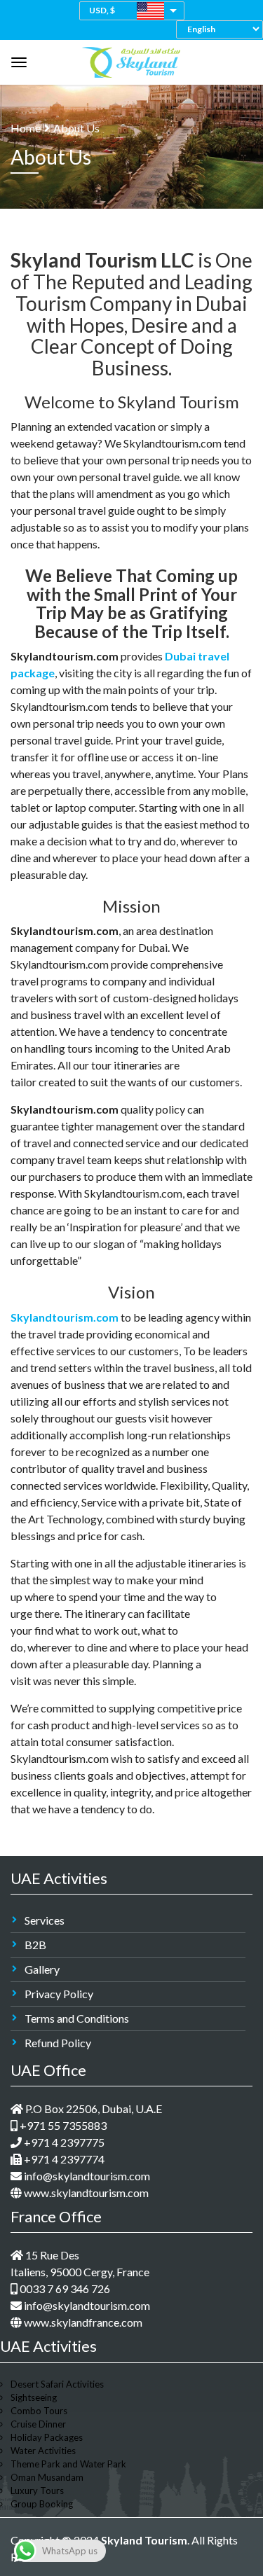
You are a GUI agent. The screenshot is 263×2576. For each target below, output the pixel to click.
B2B (35, 1945)
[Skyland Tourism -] (131, 59)
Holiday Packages (47, 2437)
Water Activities (43, 2451)
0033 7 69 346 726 (64, 2288)
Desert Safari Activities (57, 2384)
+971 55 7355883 (62, 2125)
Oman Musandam (47, 2477)
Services (45, 1920)
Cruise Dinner (38, 2424)
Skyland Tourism (144, 2540)
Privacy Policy (59, 1994)
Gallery (42, 1969)
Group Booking (42, 2504)
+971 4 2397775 (63, 2142)
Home (26, 128)
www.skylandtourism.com (85, 2193)
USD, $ (102, 10)
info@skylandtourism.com (86, 2176)
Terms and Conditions (77, 2018)
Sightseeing (34, 2397)
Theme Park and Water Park (68, 2464)
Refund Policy (58, 2043)
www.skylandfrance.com (82, 2322)
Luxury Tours (37, 2491)
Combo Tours (39, 2411)
